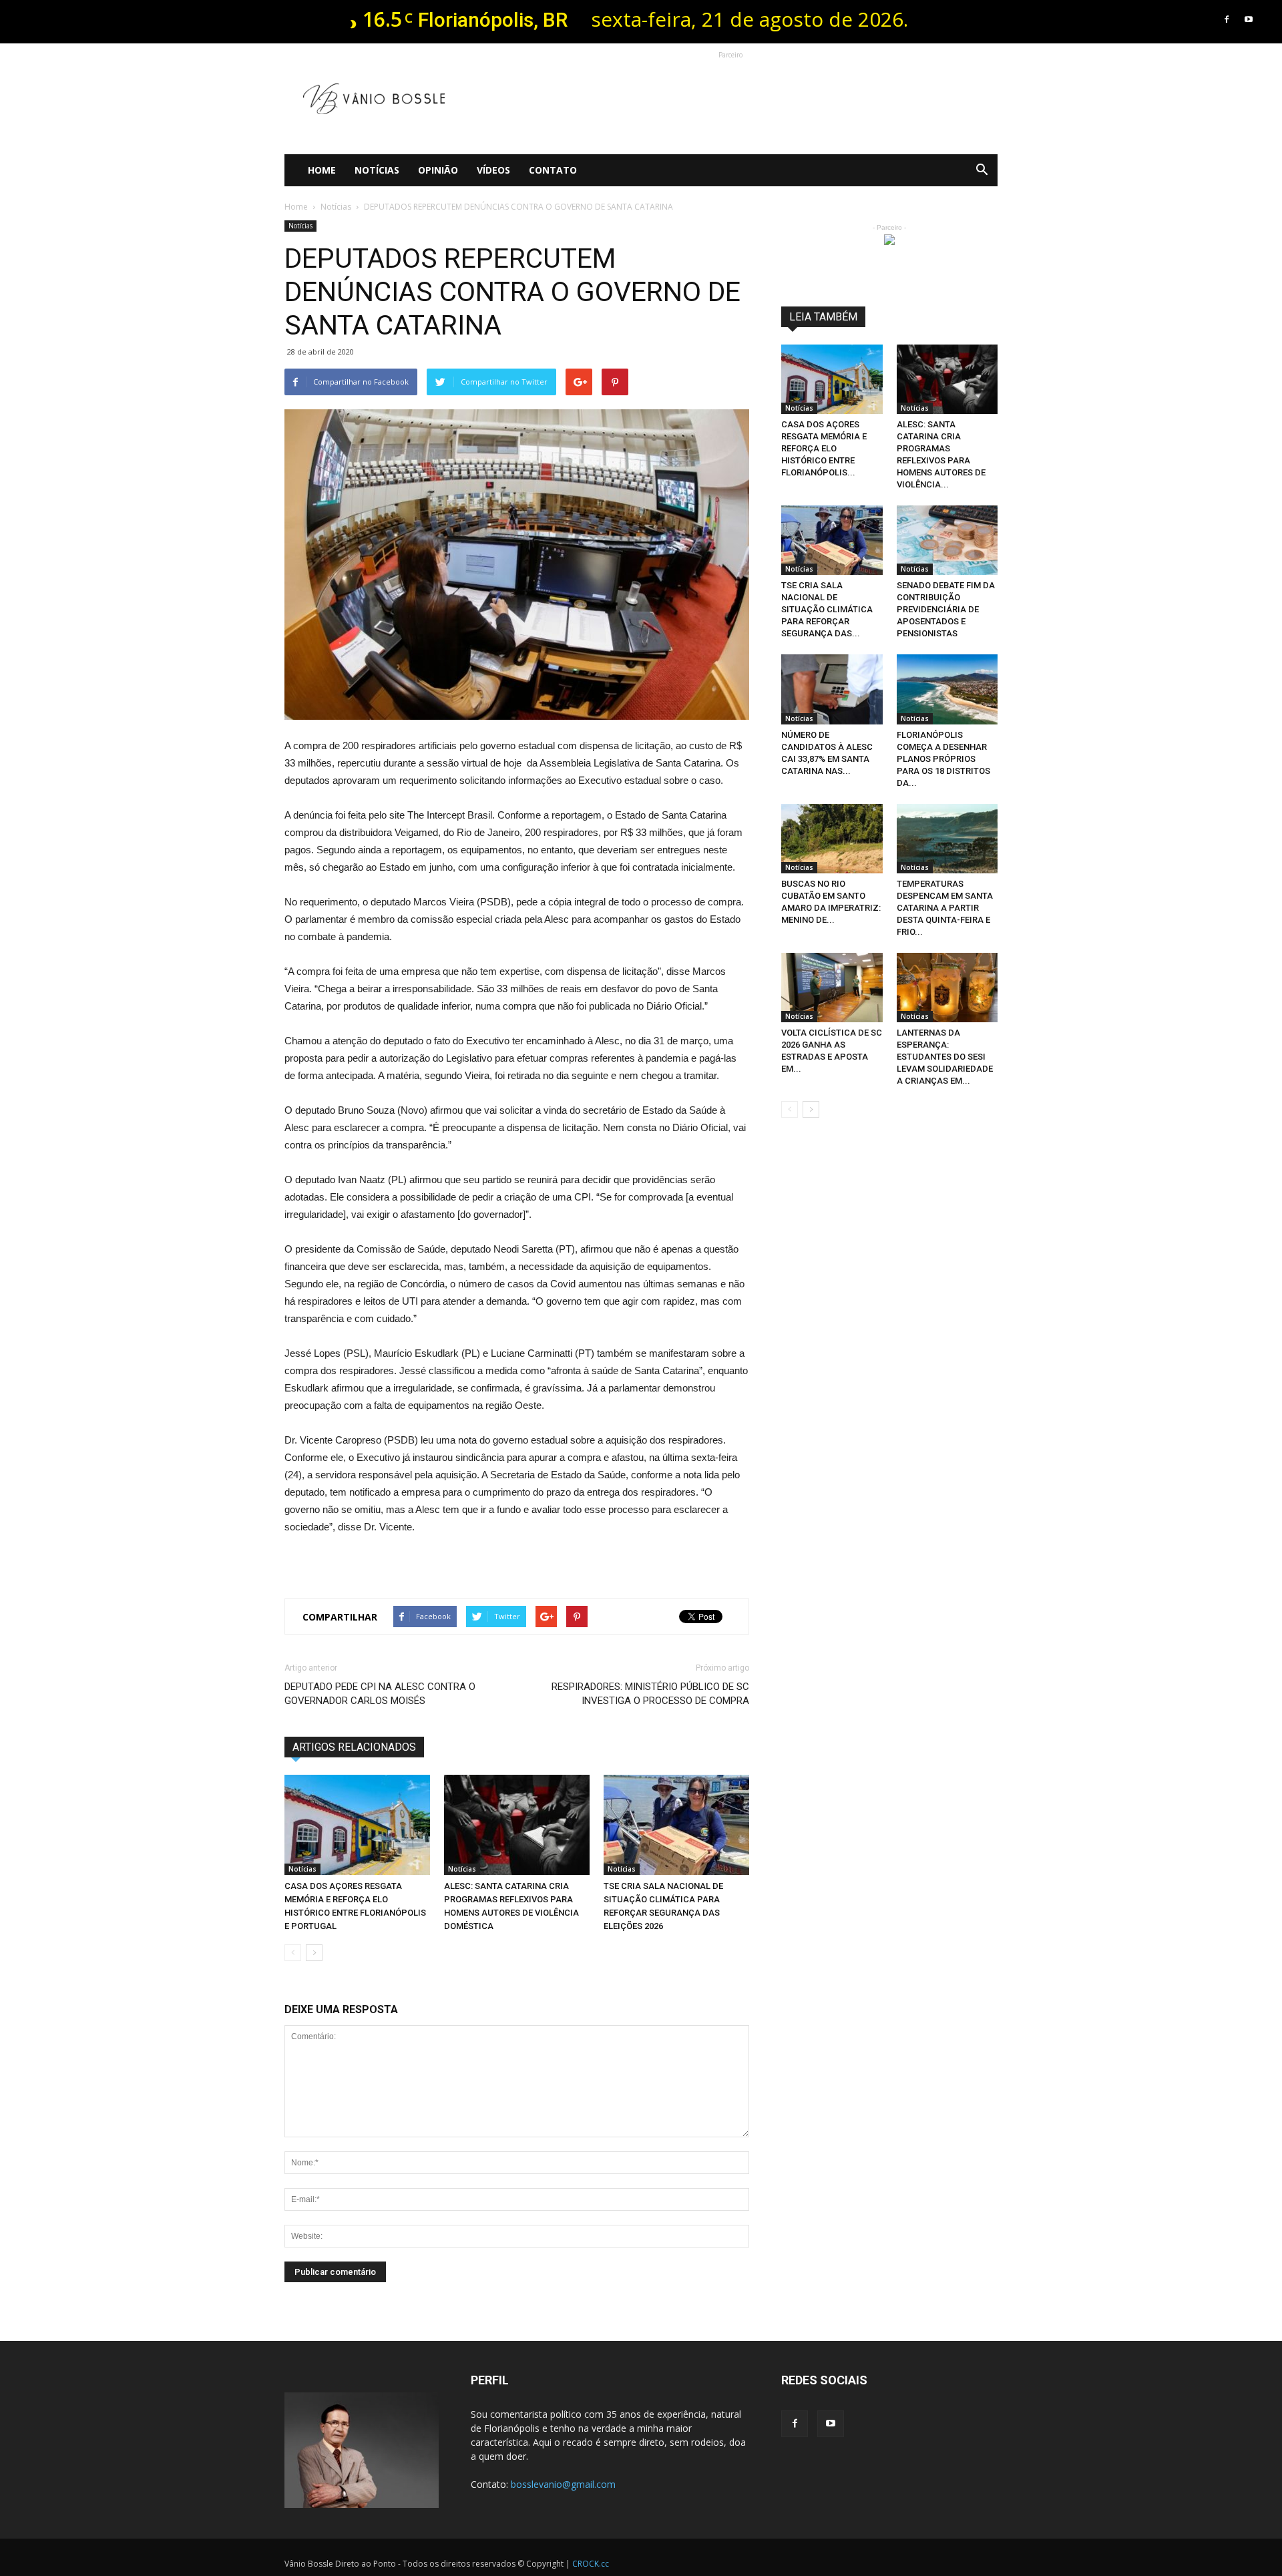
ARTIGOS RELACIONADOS (354, 1747)
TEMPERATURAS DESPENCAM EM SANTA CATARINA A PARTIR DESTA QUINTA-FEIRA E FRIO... (945, 908)
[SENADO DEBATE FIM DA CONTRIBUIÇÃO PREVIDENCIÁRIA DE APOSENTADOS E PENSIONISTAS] (947, 540)
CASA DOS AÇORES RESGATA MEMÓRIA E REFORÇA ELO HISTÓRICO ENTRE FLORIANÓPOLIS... (824, 448)
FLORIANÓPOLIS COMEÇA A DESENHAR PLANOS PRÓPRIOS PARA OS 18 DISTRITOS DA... (943, 759)
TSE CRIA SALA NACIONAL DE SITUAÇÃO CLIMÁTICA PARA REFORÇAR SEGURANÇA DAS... (827, 609)
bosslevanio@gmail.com (563, 2484)
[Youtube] (1249, 19)
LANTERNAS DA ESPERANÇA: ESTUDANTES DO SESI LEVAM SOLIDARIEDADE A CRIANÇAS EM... (945, 1057)
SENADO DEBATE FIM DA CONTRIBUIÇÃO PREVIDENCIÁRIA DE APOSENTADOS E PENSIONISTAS (946, 609)
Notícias (377, 170)
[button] (982, 170)
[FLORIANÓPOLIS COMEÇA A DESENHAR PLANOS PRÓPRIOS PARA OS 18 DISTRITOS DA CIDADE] (947, 689)
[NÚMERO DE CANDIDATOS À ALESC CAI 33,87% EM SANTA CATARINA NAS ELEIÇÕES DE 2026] (832, 689)
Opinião (438, 170)
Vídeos (493, 170)
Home (322, 170)
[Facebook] (1227, 19)
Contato (553, 170)
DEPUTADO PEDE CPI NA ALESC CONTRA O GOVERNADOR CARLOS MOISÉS (380, 1694)
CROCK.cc (591, 2564)
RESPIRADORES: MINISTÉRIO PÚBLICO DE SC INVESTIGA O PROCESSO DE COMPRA (650, 1694)
